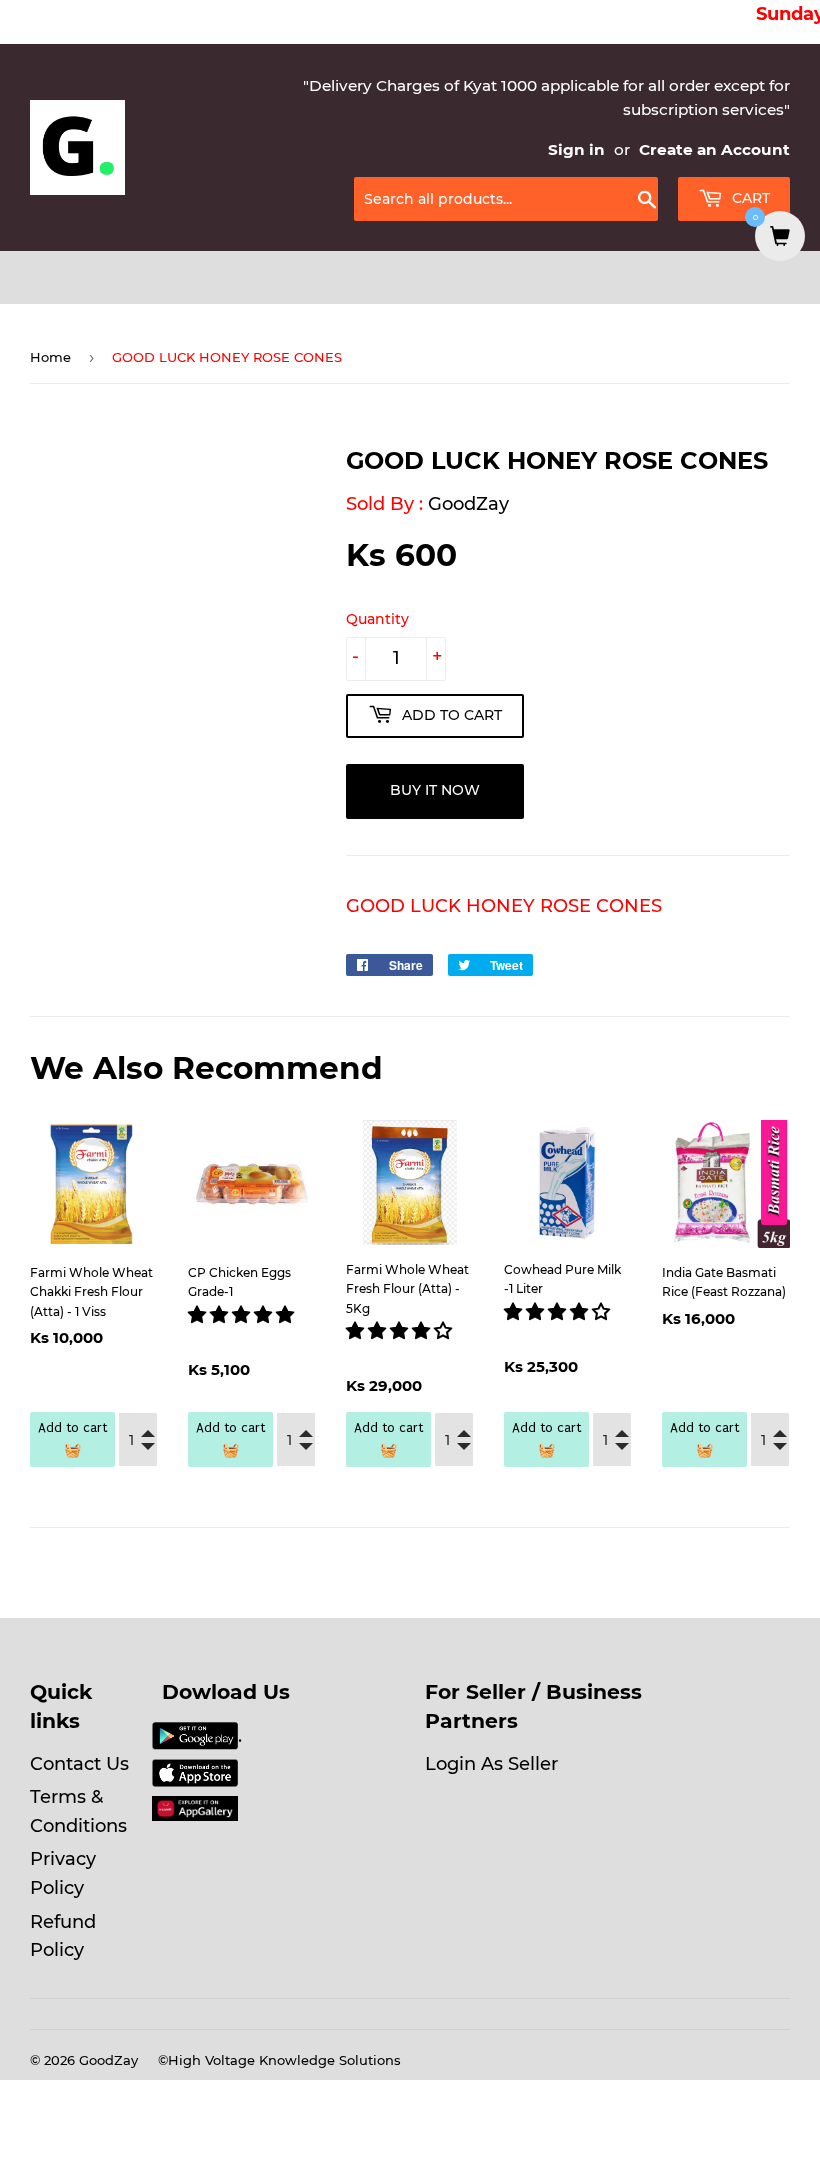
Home (50, 357)
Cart (749, 198)
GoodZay (468, 504)
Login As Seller (491, 1764)
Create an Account (714, 149)
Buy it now (435, 790)
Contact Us (79, 1764)
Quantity (377, 619)
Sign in (576, 149)
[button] (243, 1315)
